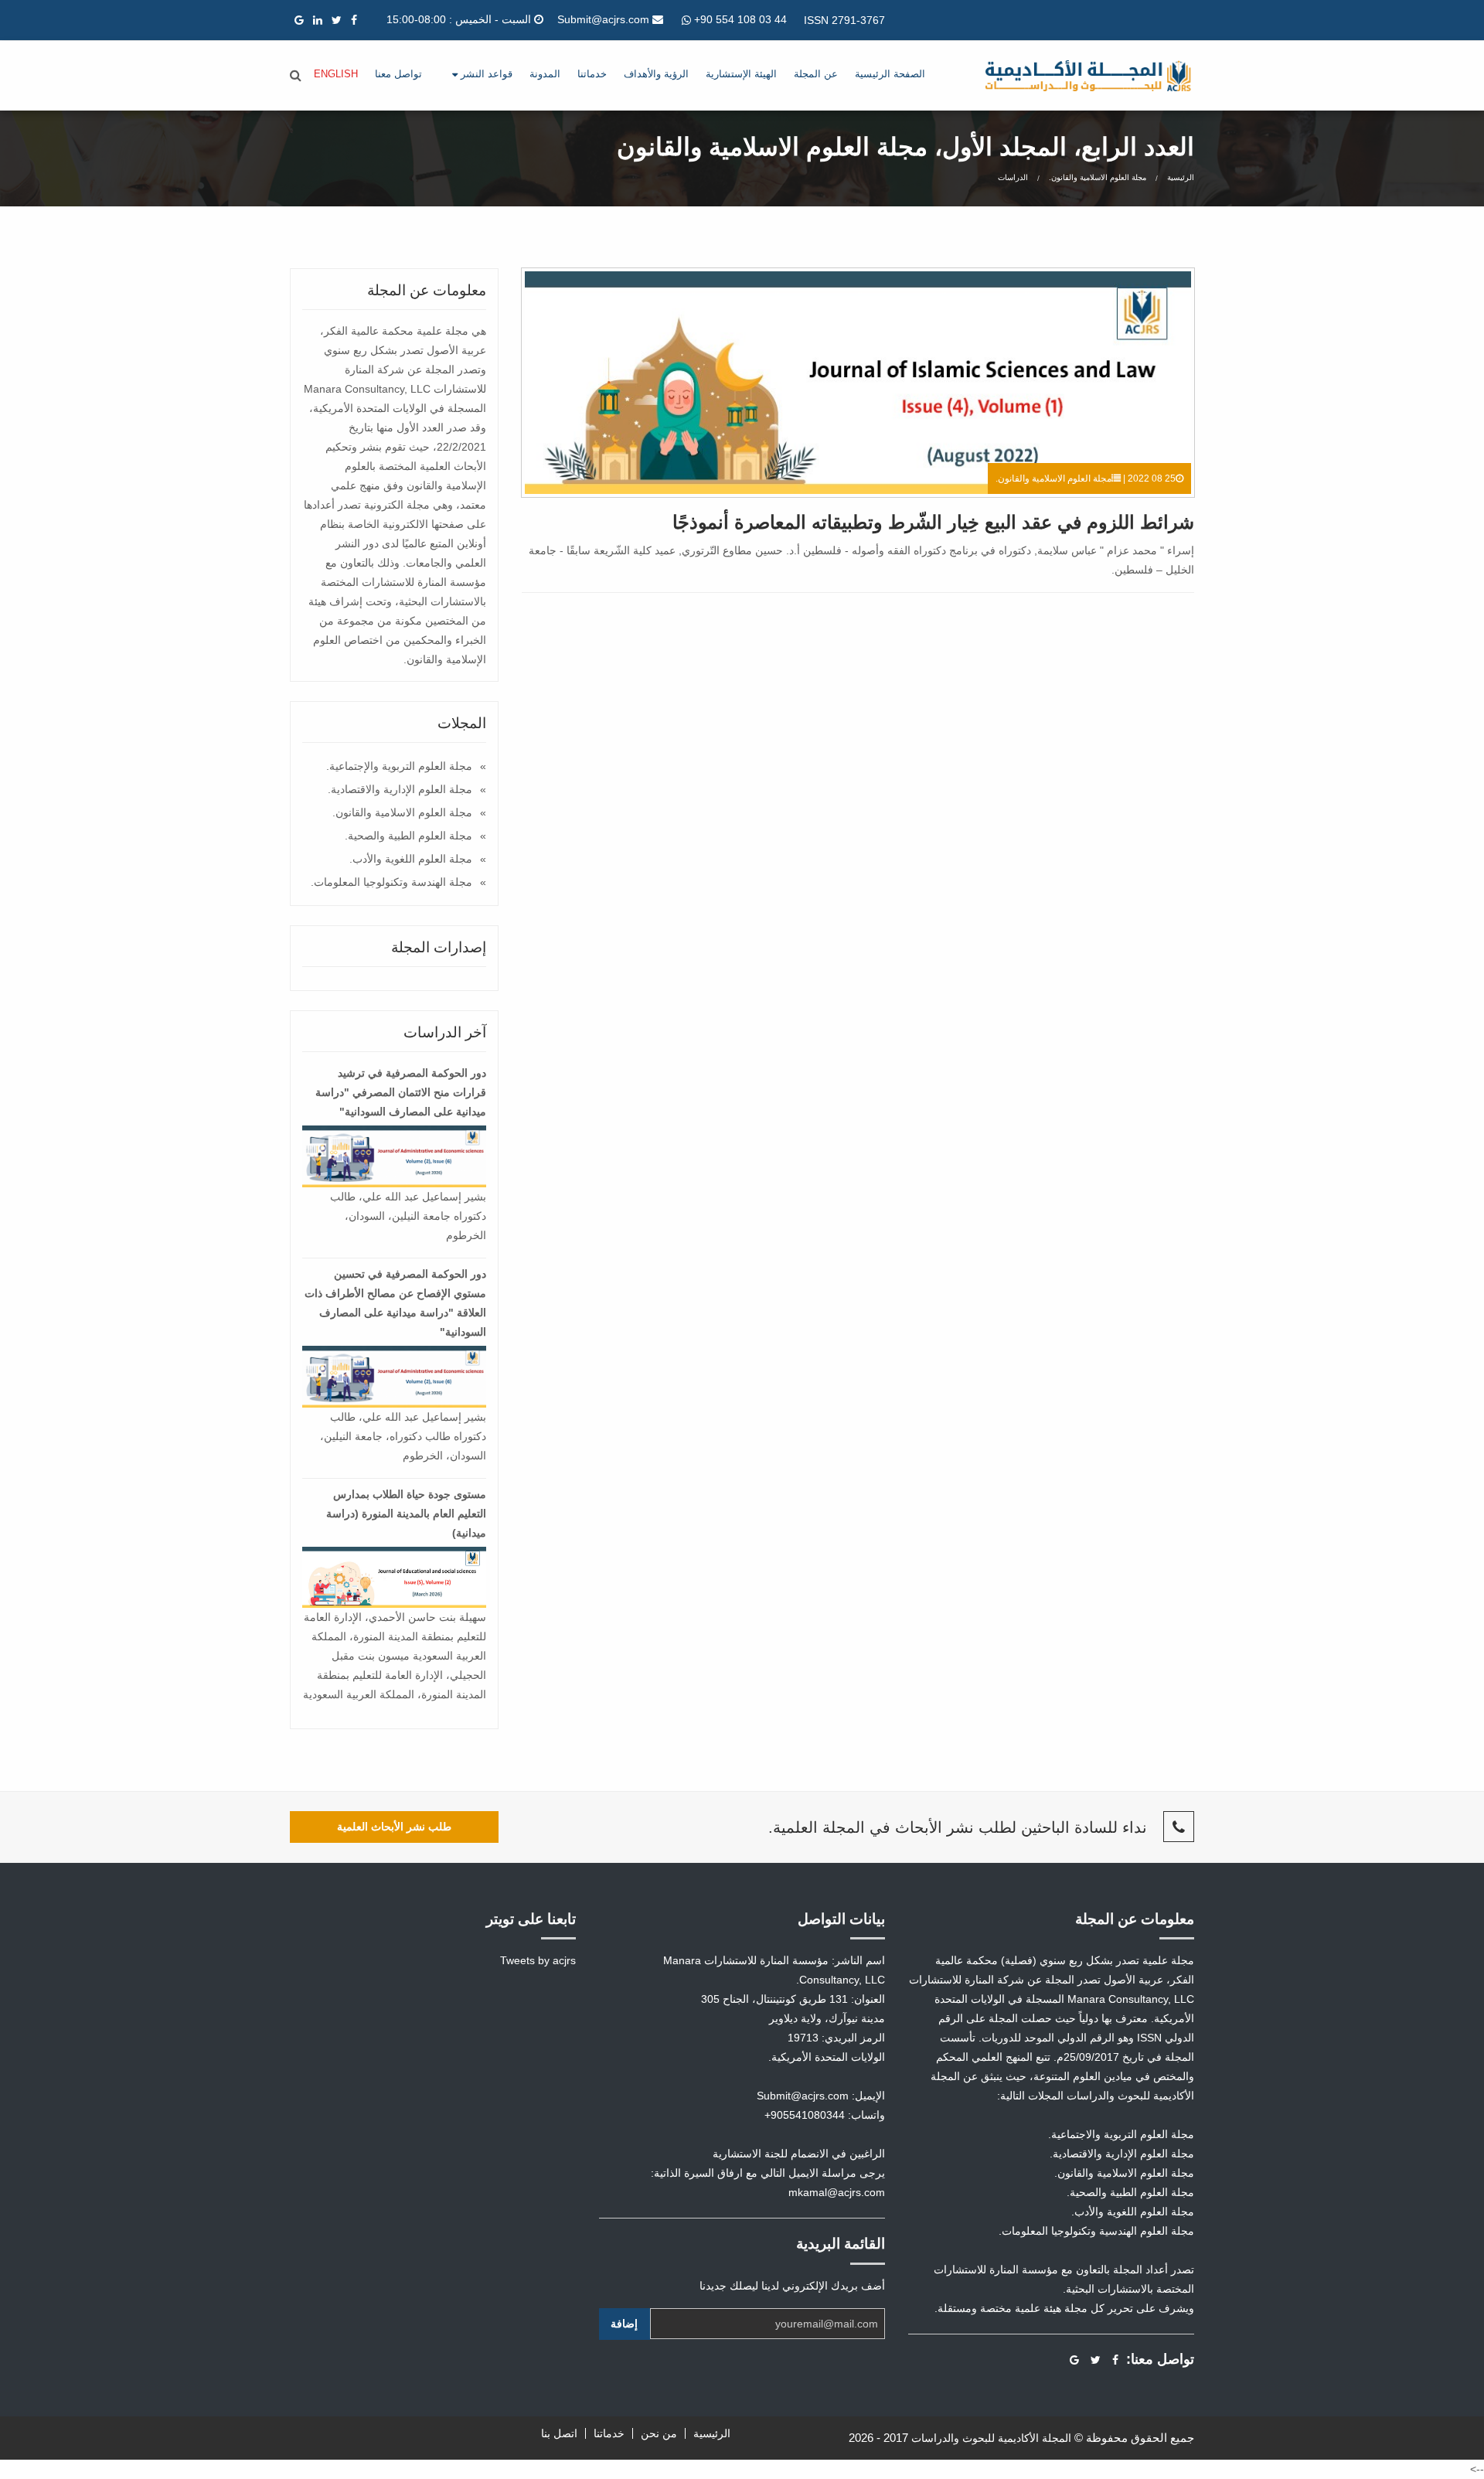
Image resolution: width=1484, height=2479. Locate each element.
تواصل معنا (398, 74)
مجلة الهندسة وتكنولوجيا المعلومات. (391, 882)
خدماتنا (592, 74)
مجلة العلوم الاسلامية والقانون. (1098, 177)
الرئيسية (1181, 177)
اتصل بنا (559, 2433)
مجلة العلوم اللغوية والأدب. (411, 859)
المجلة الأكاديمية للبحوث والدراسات (991, 2438)
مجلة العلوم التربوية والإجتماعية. (399, 766)
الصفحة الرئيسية (890, 74)
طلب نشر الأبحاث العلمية (394, 1827)
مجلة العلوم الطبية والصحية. (408, 836)
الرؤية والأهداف (656, 74)
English (336, 74)
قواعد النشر (485, 74)
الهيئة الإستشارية (741, 74)
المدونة (545, 74)
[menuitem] (890, 75)
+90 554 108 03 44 (739, 19)
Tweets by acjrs (538, 1960)
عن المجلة (816, 74)
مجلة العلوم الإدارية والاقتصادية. (400, 789)
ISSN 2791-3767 (844, 20)
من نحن (659, 2433)
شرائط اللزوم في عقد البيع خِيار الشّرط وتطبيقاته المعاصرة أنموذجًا (933, 522)
